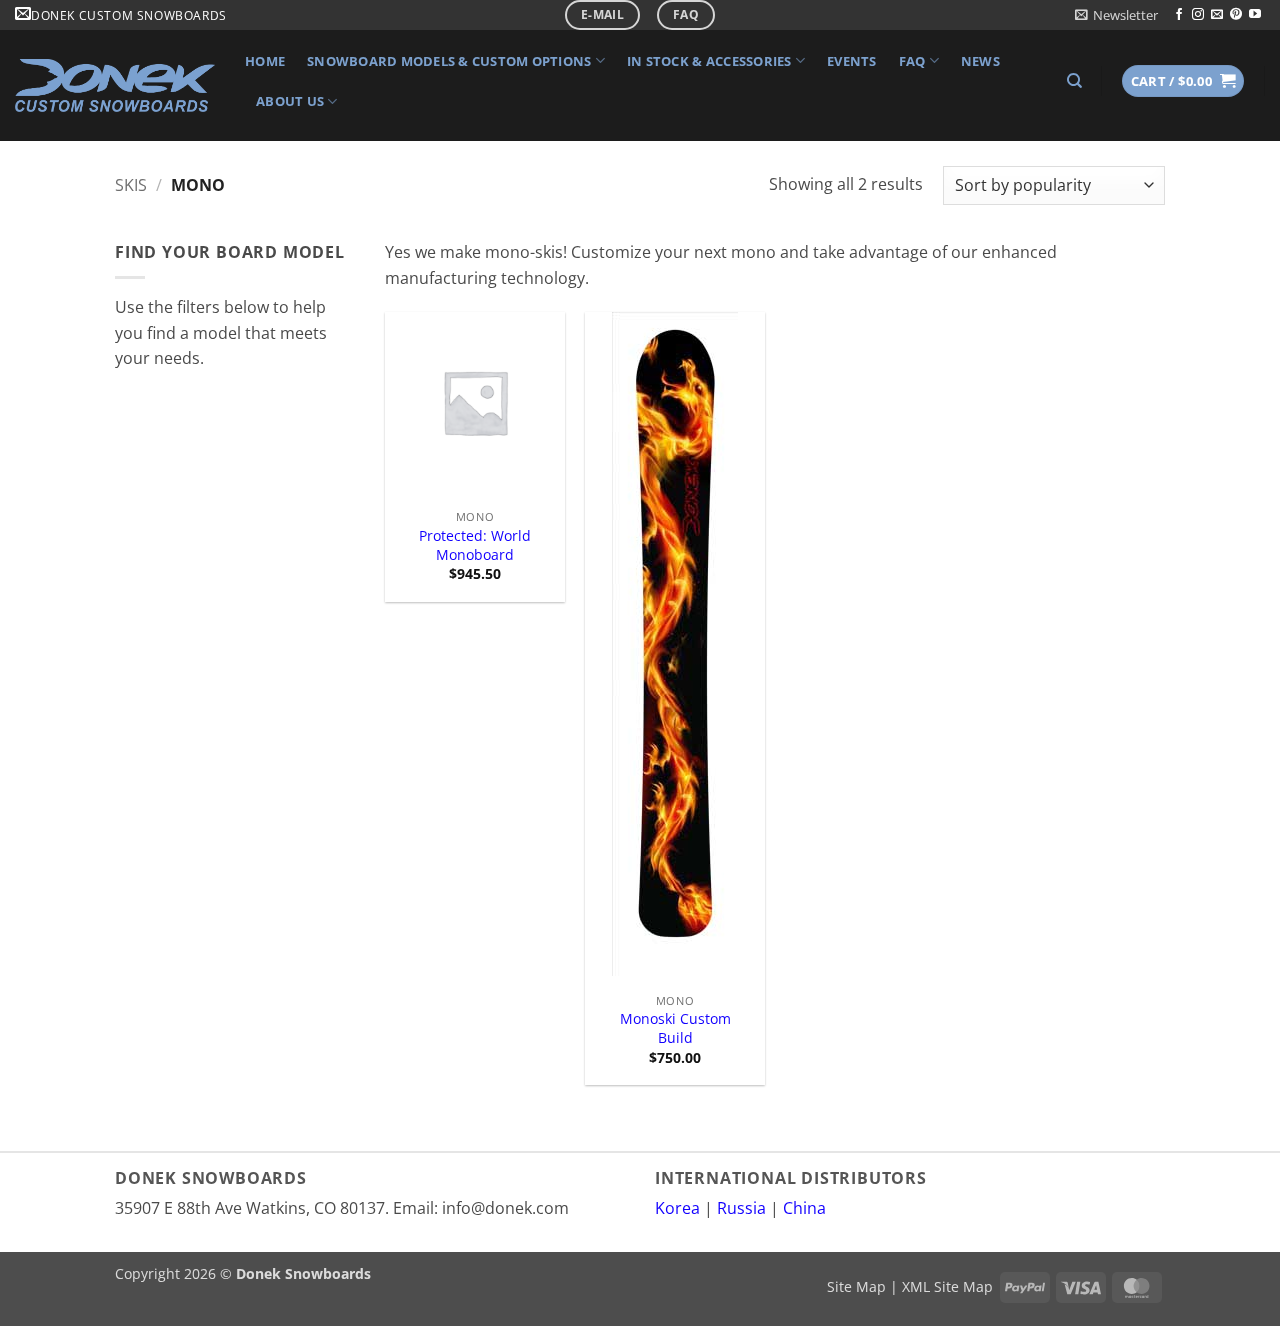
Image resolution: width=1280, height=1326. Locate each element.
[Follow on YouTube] (1255, 15)
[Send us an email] (1217, 15)
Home (265, 61)
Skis (131, 185)
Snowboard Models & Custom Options (449, 61)
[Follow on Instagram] (1198, 15)
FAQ (912, 61)
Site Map (856, 1286)
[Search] (1074, 81)
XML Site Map (947, 1286)
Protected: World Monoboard (475, 545)
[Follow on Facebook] (1179, 15)
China (804, 1208)
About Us (290, 101)
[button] (1116, 15)
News (980, 61)
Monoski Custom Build (675, 1028)
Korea (677, 1208)
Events (852, 61)
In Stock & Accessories (709, 61)
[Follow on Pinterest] (1236, 15)
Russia (741, 1208)
